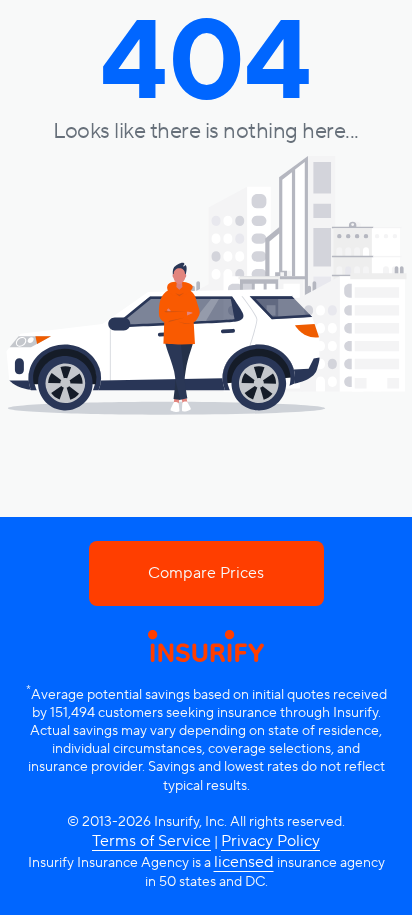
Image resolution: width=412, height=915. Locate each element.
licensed (244, 862)
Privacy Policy (270, 841)
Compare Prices (206, 573)
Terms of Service (151, 841)
